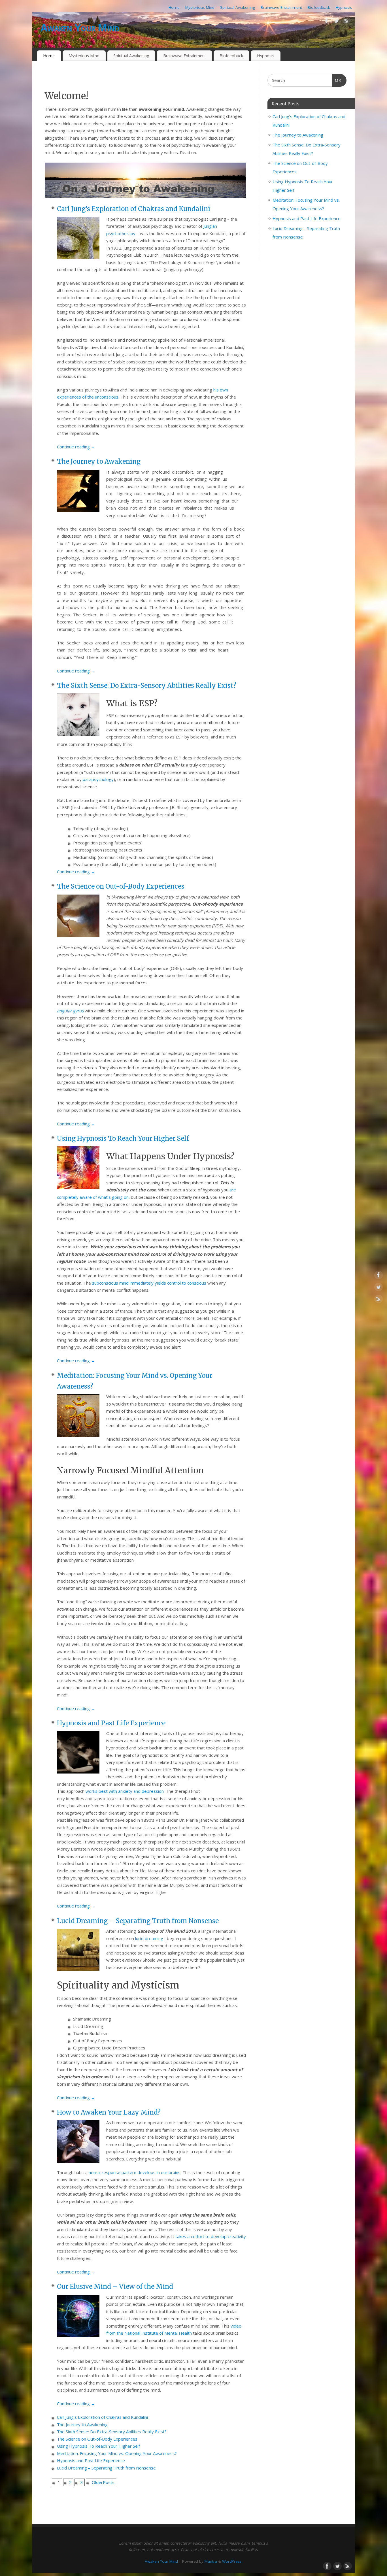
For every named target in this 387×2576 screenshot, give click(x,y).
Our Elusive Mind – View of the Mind (115, 2287)
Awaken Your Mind (80, 28)
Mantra (211, 2561)
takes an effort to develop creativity (211, 2236)
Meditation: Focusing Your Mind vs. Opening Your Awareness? (117, 2453)
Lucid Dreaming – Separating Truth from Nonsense (138, 1921)
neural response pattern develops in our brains (135, 2172)
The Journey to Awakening (99, 461)
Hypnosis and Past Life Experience (111, 1723)
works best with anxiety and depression (125, 1791)
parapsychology (98, 779)
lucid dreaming (149, 1938)
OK (337, 80)
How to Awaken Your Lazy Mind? (109, 2112)
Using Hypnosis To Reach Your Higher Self (123, 1138)
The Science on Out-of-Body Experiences (121, 886)
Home (174, 7)
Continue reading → (76, 447)
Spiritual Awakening (238, 7)
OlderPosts (103, 2482)
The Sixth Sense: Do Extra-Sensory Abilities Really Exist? (147, 685)
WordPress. (232, 2561)
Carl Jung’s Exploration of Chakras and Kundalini (134, 209)
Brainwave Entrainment (281, 7)
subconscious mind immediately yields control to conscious (149, 1283)
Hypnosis (344, 7)
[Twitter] (337, 22)
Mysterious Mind (200, 7)
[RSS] (346, 22)
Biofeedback (319, 7)
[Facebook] (327, 22)
